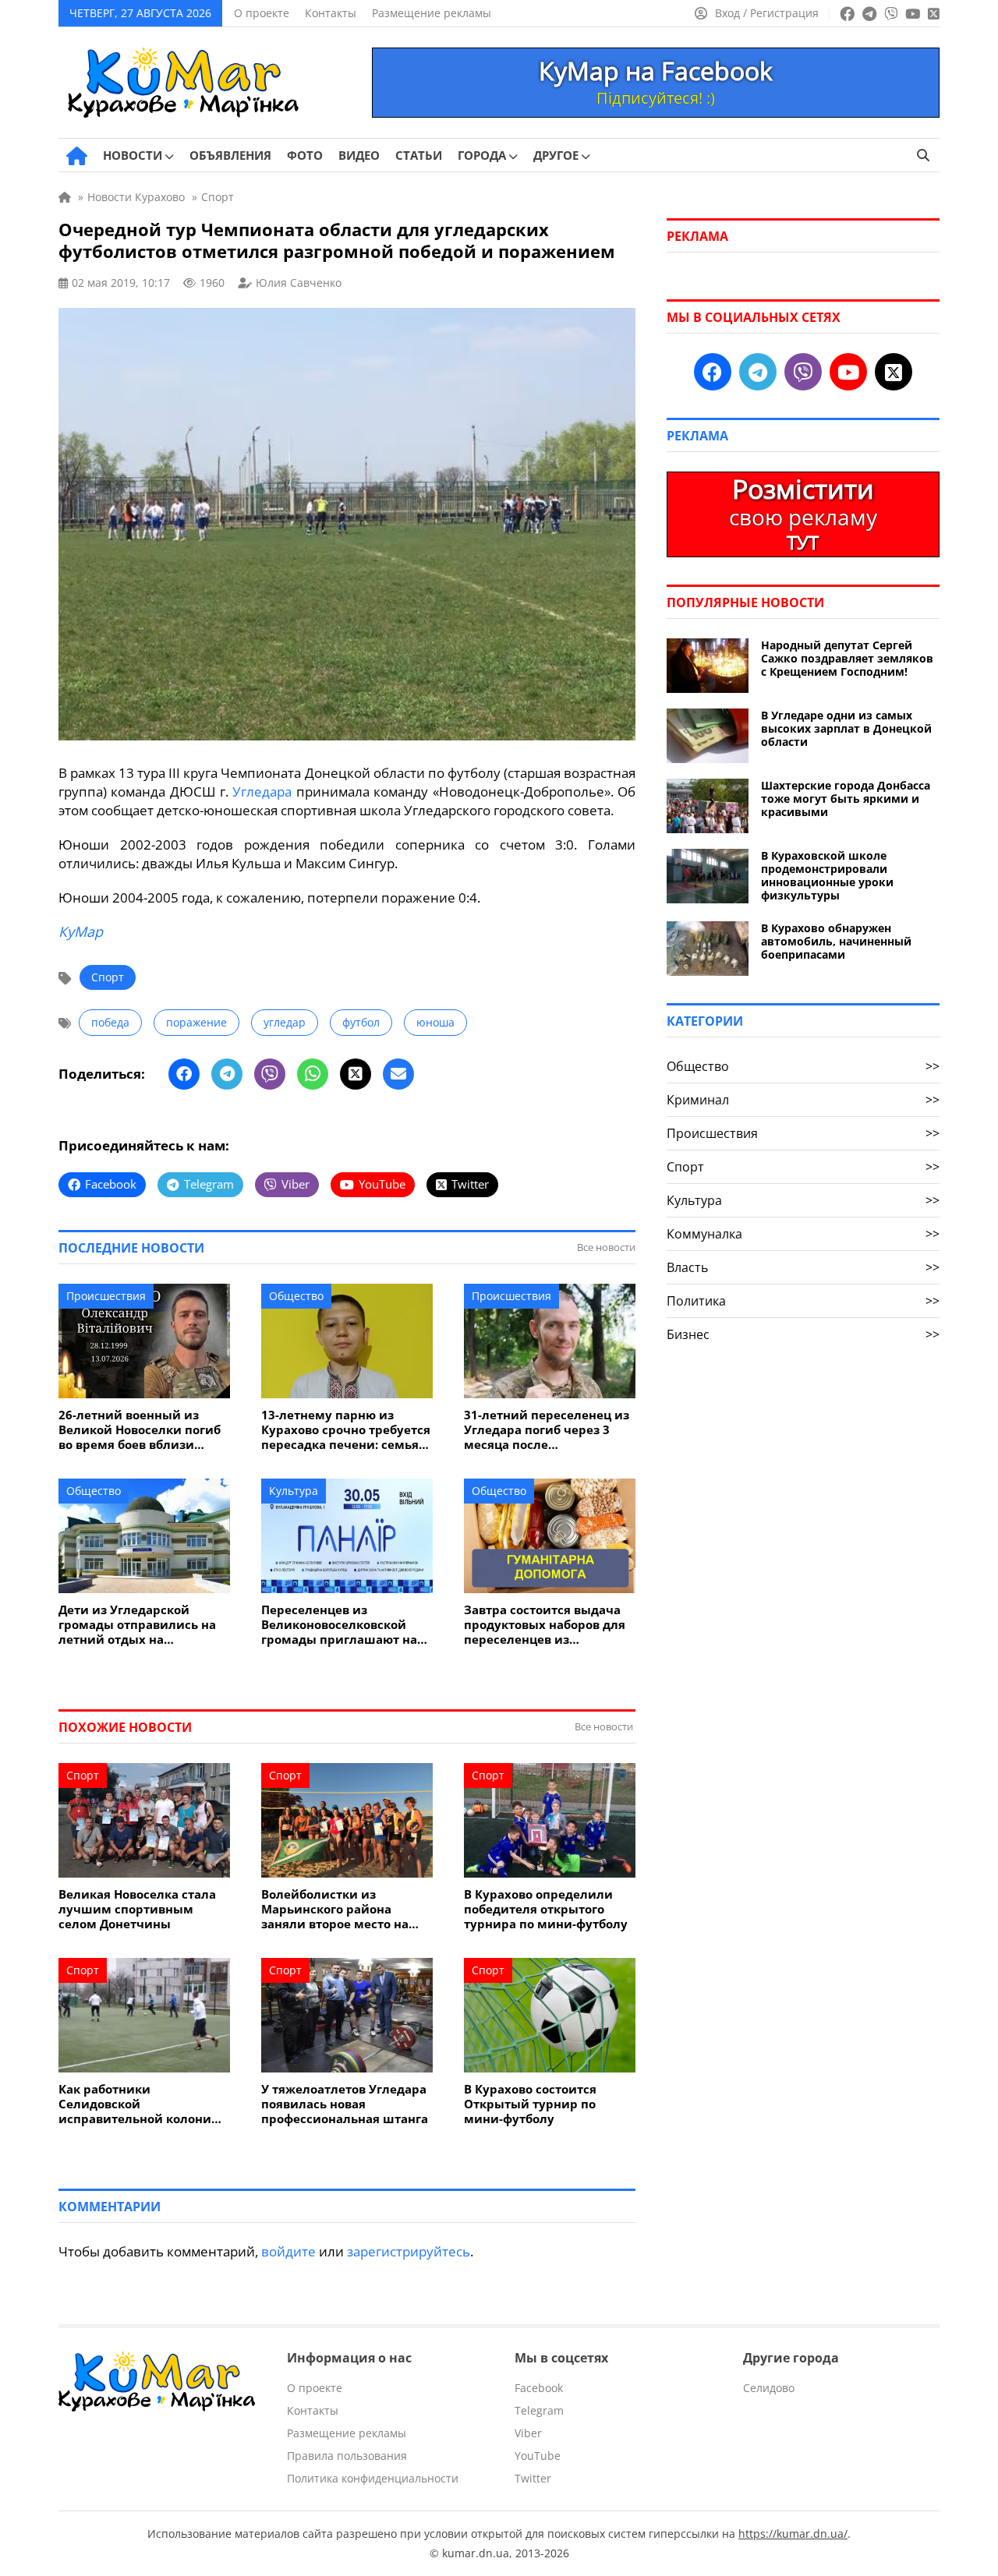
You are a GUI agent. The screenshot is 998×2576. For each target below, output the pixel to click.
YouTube (538, 2456)
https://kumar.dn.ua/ (793, 2534)
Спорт (108, 977)
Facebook (539, 2388)
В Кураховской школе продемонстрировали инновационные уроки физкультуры (827, 875)
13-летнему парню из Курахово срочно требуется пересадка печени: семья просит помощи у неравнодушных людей (346, 1430)
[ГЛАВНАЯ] (77, 156)
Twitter (533, 2478)
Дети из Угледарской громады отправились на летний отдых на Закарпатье (137, 1625)
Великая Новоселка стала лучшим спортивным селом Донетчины (137, 1909)
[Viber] (270, 1074)
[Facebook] (184, 1074)
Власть (803, 1267)
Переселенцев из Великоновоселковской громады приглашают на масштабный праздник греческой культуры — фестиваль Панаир (339, 1625)
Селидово (769, 2388)
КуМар (81, 931)
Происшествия (106, 1296)
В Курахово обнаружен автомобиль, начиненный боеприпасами (836, 941)
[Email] (398, 1074)
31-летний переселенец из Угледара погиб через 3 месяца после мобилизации (547, 1430)
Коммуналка (803, 1234)
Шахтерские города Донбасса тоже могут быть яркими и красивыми (846, 799)
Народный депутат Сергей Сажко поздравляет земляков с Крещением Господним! (847, 658)
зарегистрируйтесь (409, 2251)
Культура (294, 1491)
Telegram (539, 2410)
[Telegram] (227, 1074)
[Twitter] (356, 1074)
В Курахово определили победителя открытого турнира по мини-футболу (546, 1909)
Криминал (803, 1100)
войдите (288, 2251)
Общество (296, 1296)
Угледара (262, 792)
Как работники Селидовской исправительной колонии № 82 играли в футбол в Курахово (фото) (139, 2104)
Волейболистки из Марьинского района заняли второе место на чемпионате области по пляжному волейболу (335, 1909)
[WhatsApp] (313, 1074)
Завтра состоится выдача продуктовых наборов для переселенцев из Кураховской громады (545, 1625)
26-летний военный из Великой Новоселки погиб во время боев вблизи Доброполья (140, 1430)
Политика (803, 1301)
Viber (528, 2433)
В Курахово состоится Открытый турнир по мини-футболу (530, 2104)
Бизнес (803, 1334)
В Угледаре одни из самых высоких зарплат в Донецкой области (846, 728)
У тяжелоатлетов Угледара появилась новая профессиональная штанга (345, 2104)
